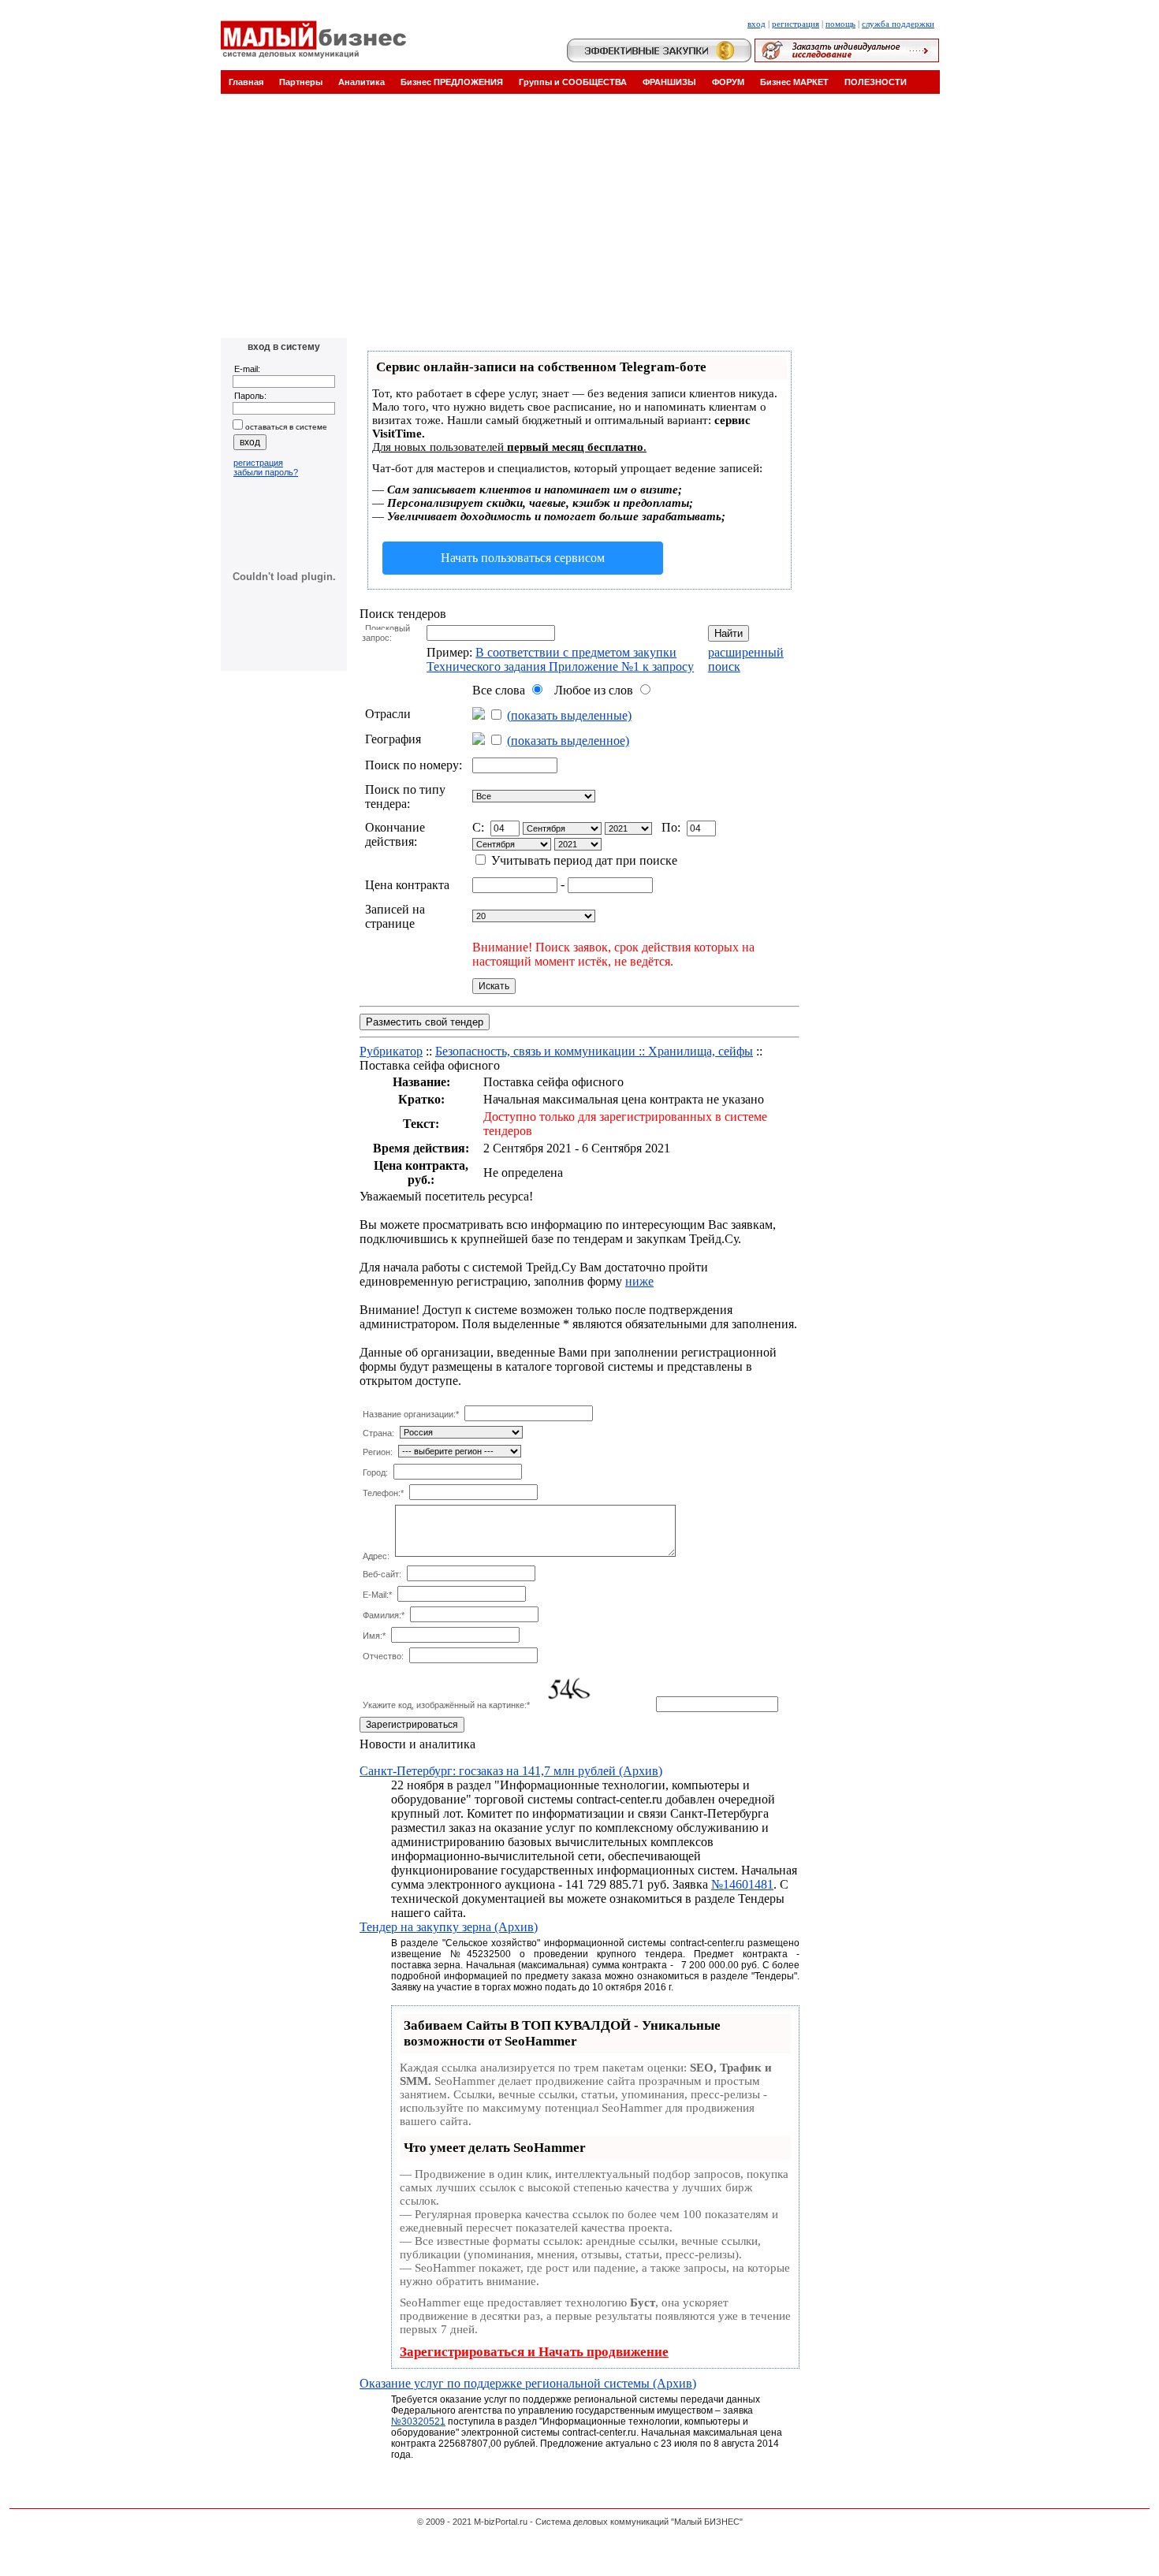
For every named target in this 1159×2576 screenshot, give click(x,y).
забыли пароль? (266, 472)
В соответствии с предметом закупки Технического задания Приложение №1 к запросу (560, 659)
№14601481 (742, 1884)
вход (757, 24)
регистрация (796, 24)
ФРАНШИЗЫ (669, 82)
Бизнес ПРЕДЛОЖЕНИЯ (452, 82)
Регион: (378, 1452)
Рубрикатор (391, 1051)
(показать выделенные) (569, 715)
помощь (840, 24)
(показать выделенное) (568, 741)
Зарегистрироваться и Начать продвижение (534, 2352)
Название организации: (411, 1414)
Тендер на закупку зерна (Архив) (449, 1927)
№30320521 (418, 2422)
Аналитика (361, 82)
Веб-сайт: (382, 1574)
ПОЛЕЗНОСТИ (876, 82)
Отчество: (383, 1656)
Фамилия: (384, 1615)
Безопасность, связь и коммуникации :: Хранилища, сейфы (594, 1051)
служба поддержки (898, 24)
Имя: (374, 1636)
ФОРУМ (728, 82)
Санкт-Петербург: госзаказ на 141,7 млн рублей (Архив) (511, 1771)
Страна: (378, 1433)
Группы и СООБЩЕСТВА (573, 82)
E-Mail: (377, 1595)
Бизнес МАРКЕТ (794, 82)
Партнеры (301, 82)
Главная (246, 82)
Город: (375, 1472)
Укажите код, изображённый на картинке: (446, 1705)
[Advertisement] (579, 220)
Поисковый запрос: (386, 633)
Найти (729, 633)
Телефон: (383, 1493)
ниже (639, 1281)
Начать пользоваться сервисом (523, 558)
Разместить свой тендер (425, 1022)
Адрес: (376, 1556)
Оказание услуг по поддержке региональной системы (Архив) (528, 2383)
